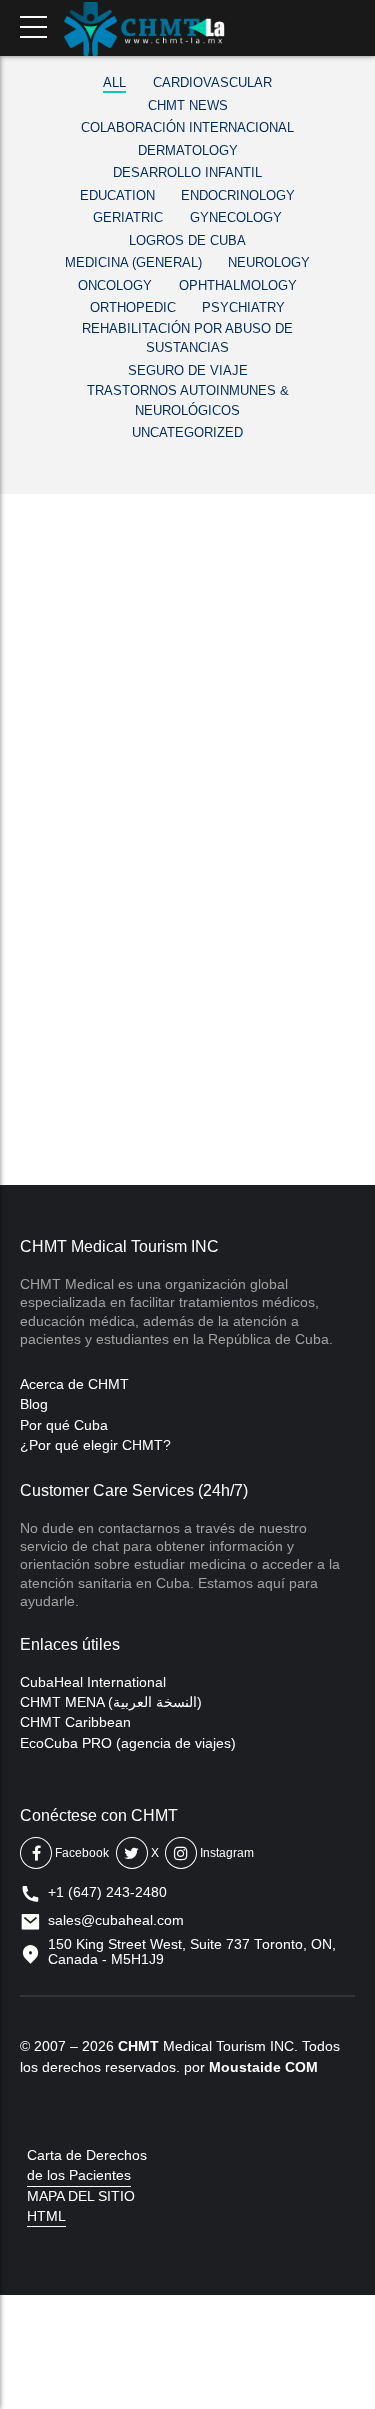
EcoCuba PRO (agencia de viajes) (128, 1743)
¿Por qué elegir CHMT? (95, 1445)
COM (301, 2067)
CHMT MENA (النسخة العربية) (111, 1702)
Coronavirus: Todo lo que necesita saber (184, 666)
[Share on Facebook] (26, 1064)
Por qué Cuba (64, 1425)
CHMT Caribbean (75, 1722)
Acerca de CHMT (74, 1384)
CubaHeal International (93, 1682)
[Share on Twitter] (66, 1064)
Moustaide (245, 2067)
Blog (34, 1404)
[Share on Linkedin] (105, 1064)
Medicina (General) (102, 596)
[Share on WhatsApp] (145, 1064)
